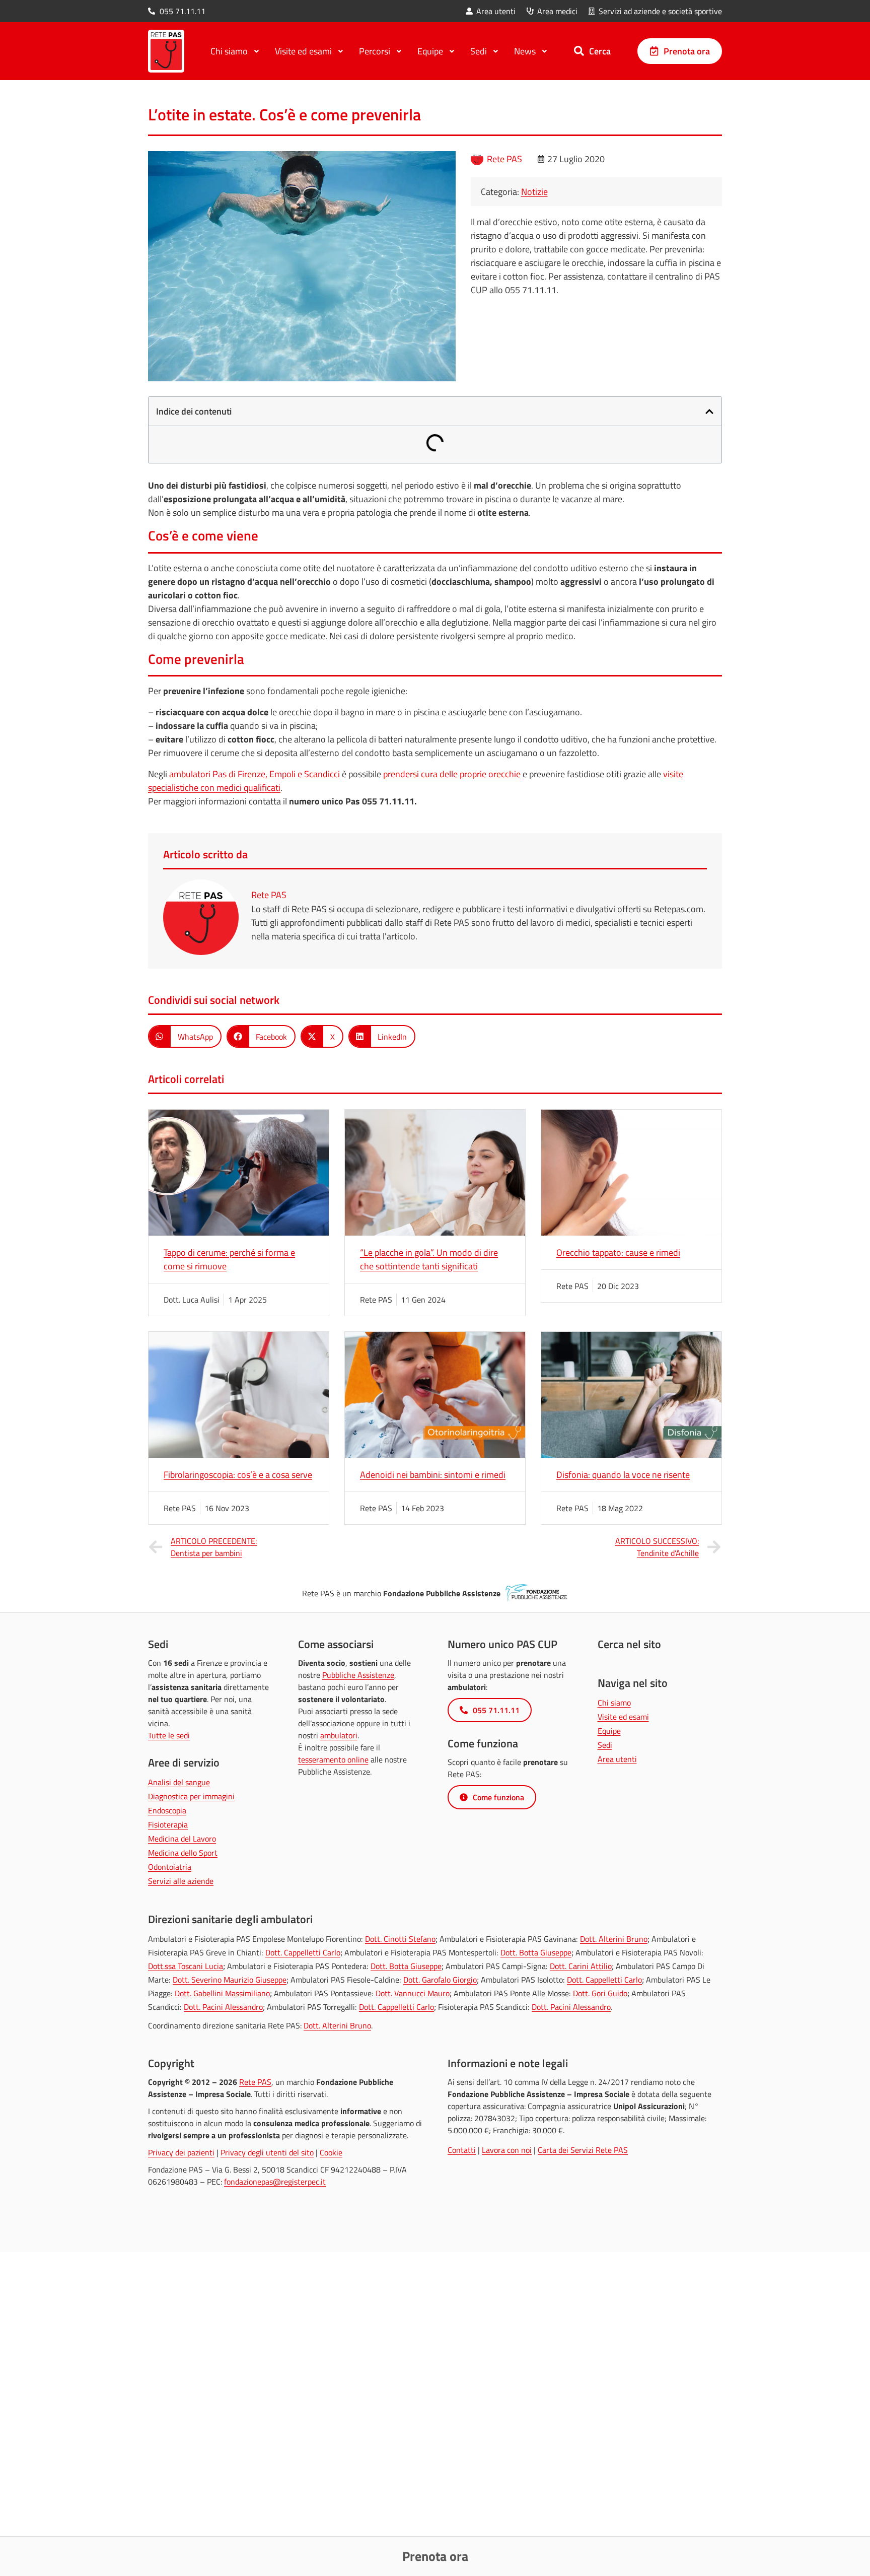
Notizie (534, 192)
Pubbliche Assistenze (358, 1675)
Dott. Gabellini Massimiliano (222, 1993)
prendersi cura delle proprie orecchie (452, 774)
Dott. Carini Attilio (581, 1966)
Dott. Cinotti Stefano (400, 1939)
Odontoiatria (170, 1867)
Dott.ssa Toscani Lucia (186, 1966)
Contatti (462, 2150)
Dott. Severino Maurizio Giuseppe (230, 1980)
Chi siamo (614, 1703)
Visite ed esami (623, 1717)
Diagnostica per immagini (191, 1796)
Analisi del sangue (179, 1782)
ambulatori (339, 1735)
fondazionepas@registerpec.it (275, 2182)
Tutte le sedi (169, 1735)
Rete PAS (255, 2082)
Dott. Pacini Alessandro (223, 2007)
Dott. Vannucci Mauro (413, 1993)
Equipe (609, 1731)
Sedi (605, 1745)
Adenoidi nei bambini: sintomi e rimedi (433, 1475)
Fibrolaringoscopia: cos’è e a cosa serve (238, 1475)
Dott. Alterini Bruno (614, 1939)
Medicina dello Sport (183, 1853)
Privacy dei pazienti (181, 2152)
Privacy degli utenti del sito (267, 2152)
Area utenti (617, 1759)
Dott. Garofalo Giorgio (440, 1980)
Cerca (600, 51)
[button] (709, 412)
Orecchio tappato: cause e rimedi (618, 1252)
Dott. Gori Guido (600, 1993)
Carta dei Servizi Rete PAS (583, 2150)
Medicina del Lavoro (182, 1839)
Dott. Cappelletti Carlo (303, 1952)
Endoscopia (167, 1810)
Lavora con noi (507, 2150)
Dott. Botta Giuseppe (536, 1952)
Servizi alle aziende (181, 1881)
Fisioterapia (168, 1824)
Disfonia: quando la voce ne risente (623, 1475)
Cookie (331, 2152)
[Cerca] (579, 51)
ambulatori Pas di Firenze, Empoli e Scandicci (255, 774)
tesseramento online (333, 1759)
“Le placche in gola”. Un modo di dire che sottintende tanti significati (429, 1259)
